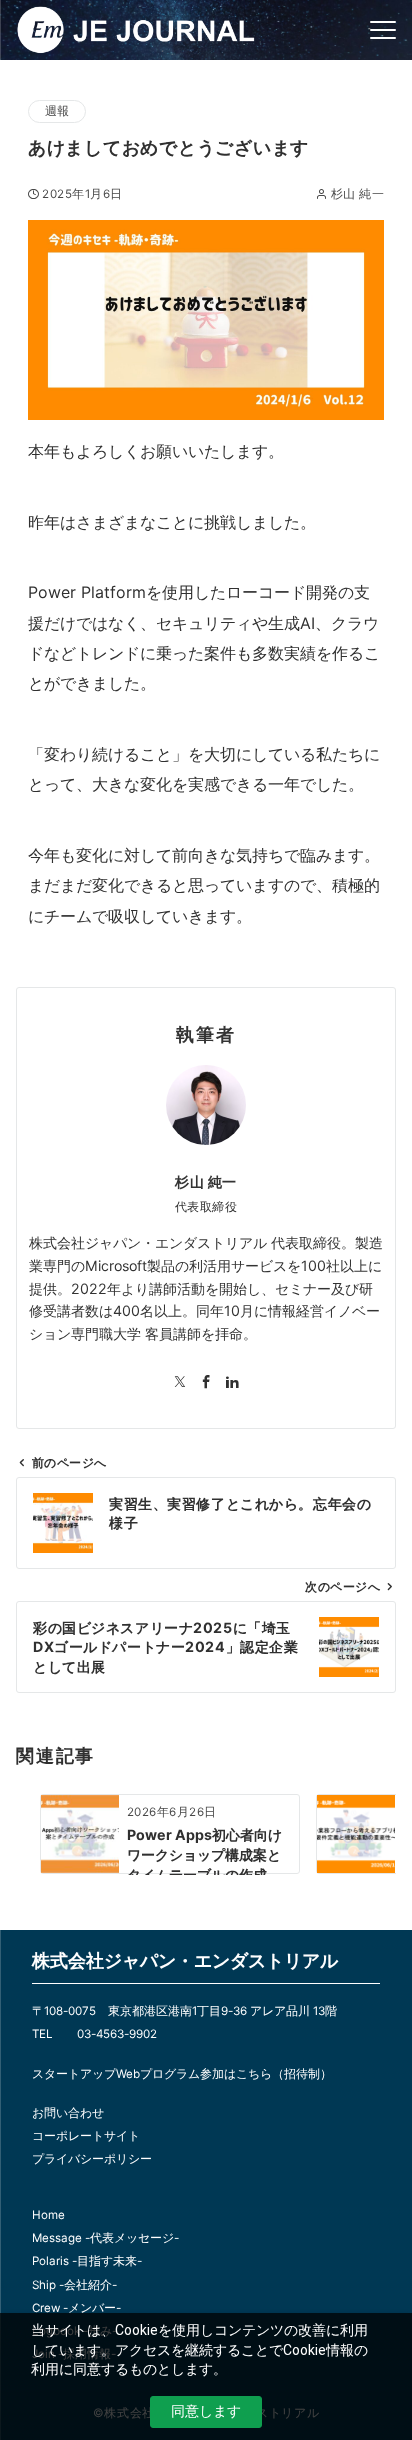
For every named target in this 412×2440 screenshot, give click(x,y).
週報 (57, 111)
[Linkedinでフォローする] (232, 1382)
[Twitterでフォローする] (180, 1382)
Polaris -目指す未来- (87, 2261)
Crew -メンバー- (76, 2308)
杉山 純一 (357, 194)
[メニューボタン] (383, 30)
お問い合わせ (68, 2113)
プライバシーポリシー (92, 2159)
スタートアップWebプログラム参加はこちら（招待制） (182, 2074)
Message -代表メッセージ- (105, 2238)
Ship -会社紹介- (74, 2285)
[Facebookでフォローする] (206, 1382)
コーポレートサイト (86, 2136)
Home (48, 2215)
